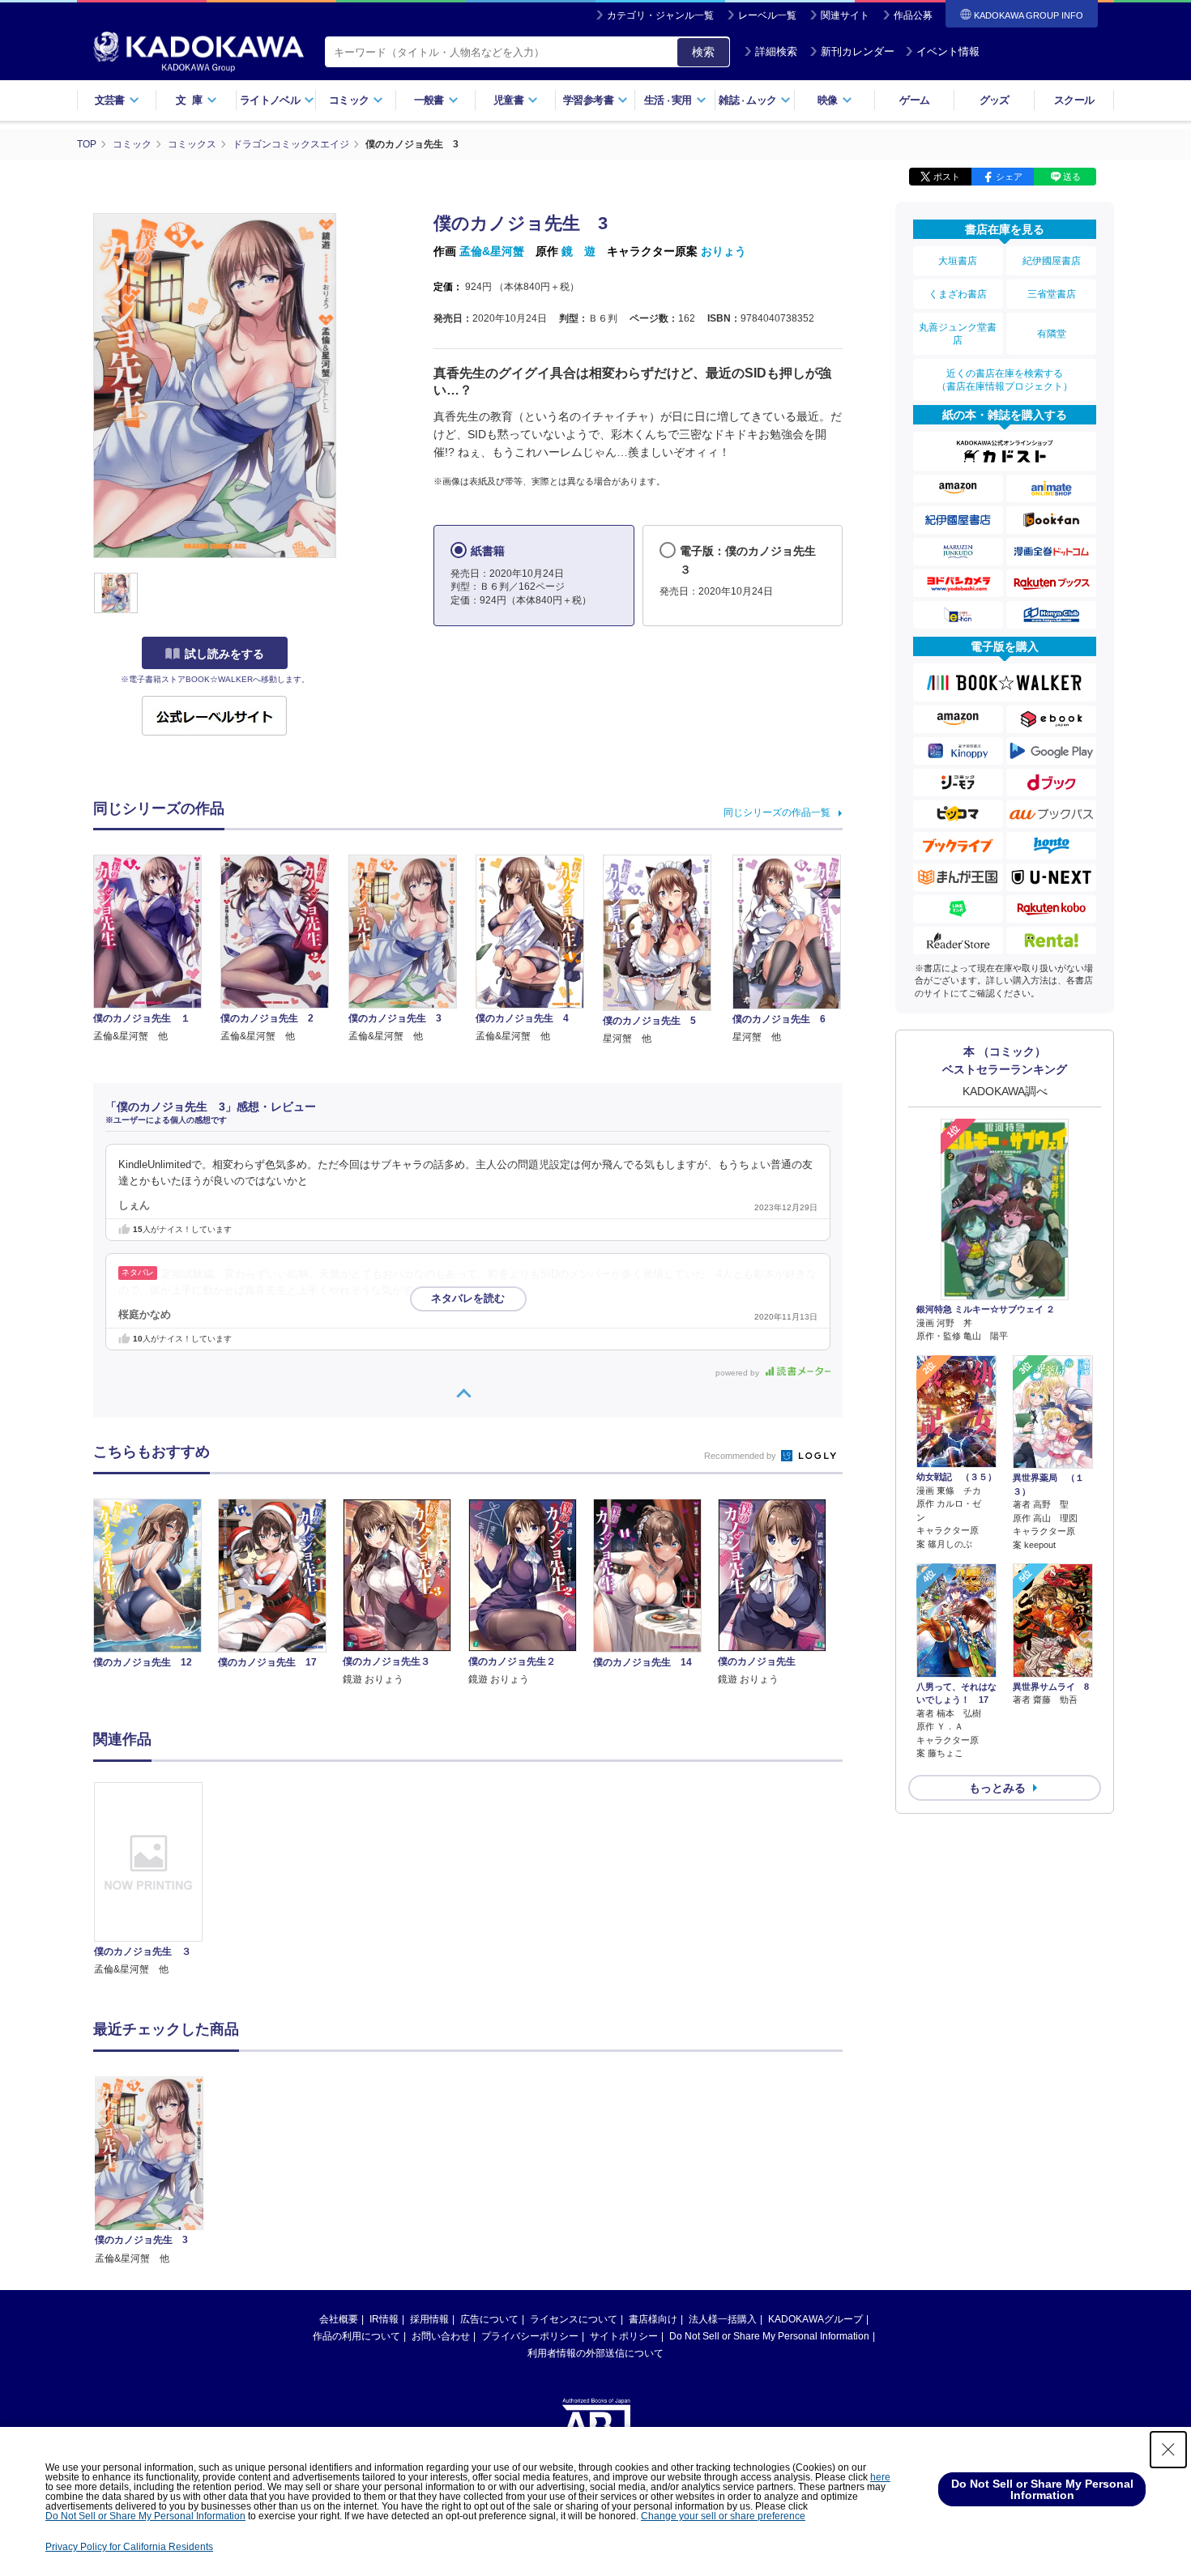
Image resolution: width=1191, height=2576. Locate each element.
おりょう (724, 251)
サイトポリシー (624, 2336)
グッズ (995, 100)
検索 (703, 52)
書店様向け (653, 2319)
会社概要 (339, 2319)
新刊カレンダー (858, 51)
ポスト (947, 177)
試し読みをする (224, 654)
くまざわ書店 (958, 294)
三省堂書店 (1052, 294)
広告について (489, 2319)
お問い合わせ (441, 2336)
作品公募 (913, 15)
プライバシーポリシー (530, 2336)
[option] (157, 1880)
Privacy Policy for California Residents (129, 2547)
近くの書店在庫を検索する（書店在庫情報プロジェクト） (1005, 380)
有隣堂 (1052, 334)
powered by (739, 1373)
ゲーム (914, 100)
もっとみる (997, 1788)
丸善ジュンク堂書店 (958, 334)
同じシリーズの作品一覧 (777, 812)
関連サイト (845, 15)
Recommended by (741, 1456)
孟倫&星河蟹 (492, 251)
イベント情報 (948, 51)
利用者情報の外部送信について (595, 2353)
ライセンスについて (574, 2319)
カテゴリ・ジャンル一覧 (660, 15)
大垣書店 (958, 261)
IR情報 (384, 2319)
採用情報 (429, 2319)
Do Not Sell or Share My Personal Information (769, 2336)
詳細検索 (776, 51)
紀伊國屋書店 (1052, 261)
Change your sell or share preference (723, 2516)
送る (1072, 177)
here (880, 2477)
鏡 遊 (578, 251)
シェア (1009, 177)
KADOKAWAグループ (815, 2319)
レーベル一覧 (767, 15)
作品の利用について (356, 2336)
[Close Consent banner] (1168, 2450)
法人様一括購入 (723, 2319)
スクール (1074, 100)
